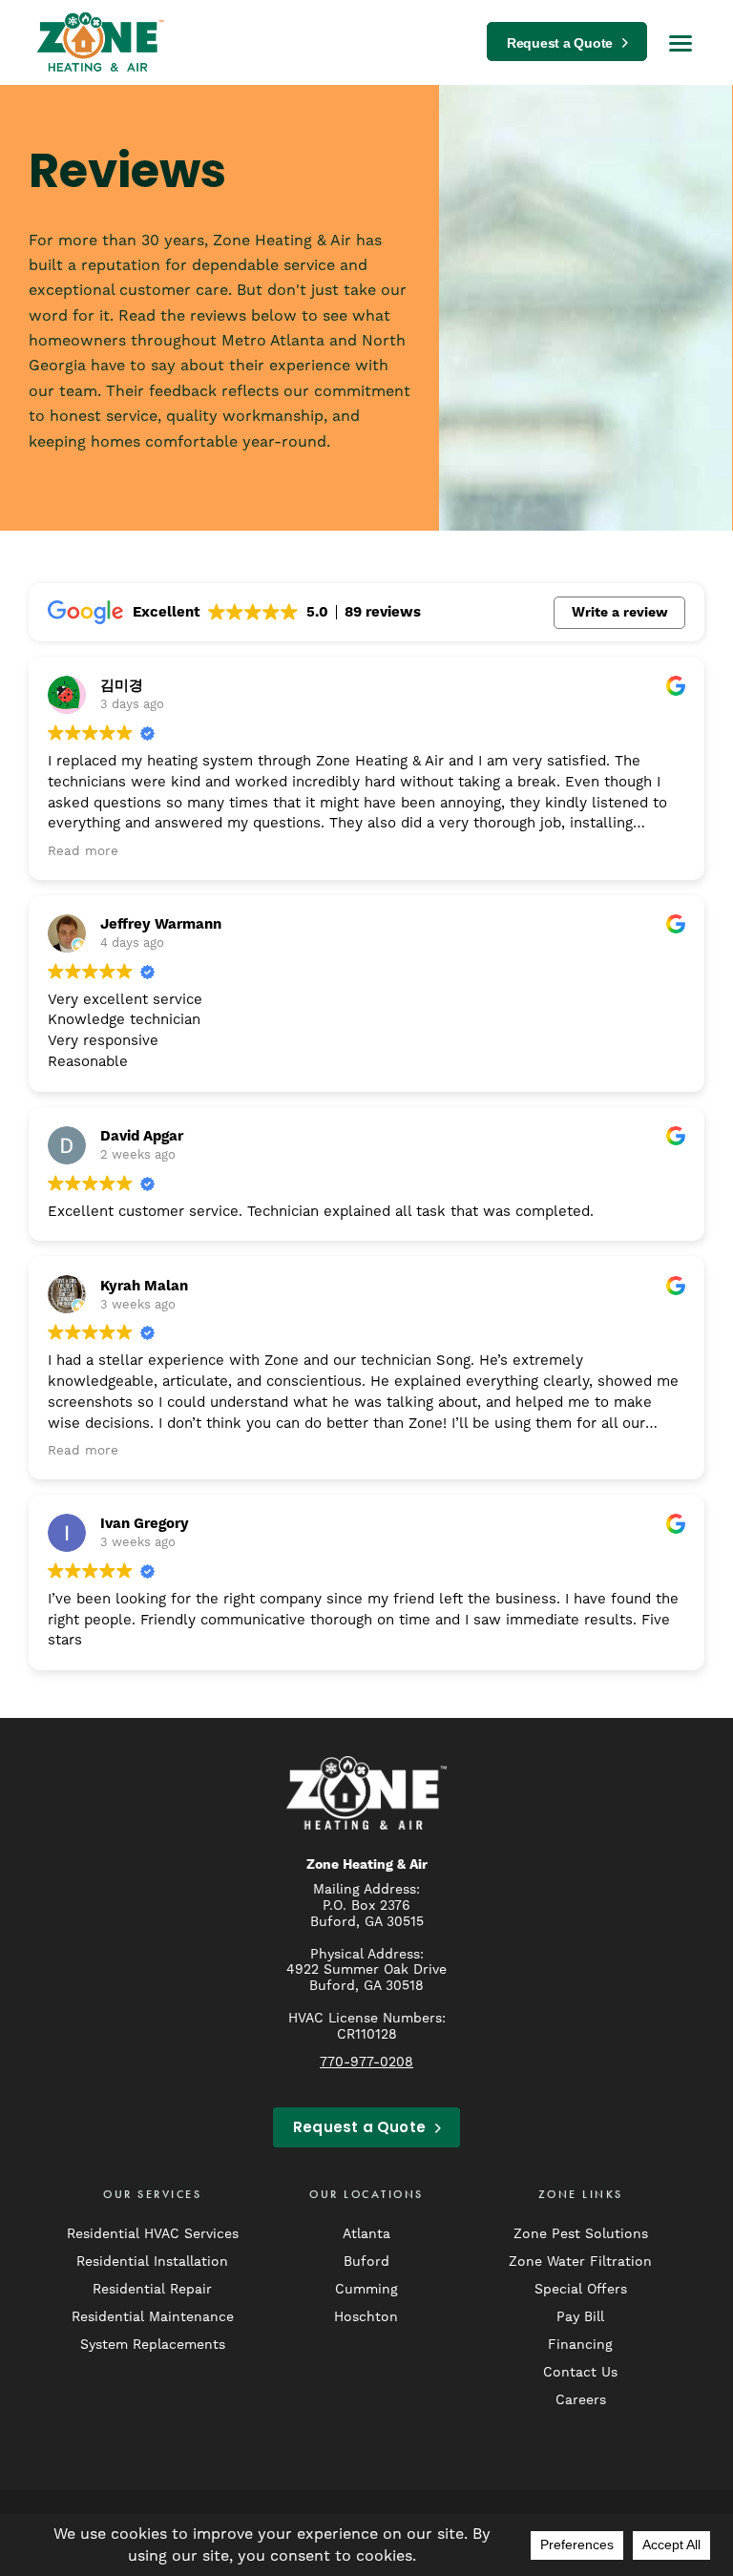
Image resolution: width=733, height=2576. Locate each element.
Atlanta (366, 2233)
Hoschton (366, 2316)
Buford (366, 2261)
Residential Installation (152, 2261)
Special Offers (581, 2289)
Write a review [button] (620, 613)
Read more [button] (83, 850)
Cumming (366, 2289)
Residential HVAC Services (153, 2233)
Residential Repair (152, 2289)
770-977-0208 (366, 2062)
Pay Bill (580, 2316)
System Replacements (153, 2344)
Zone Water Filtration (580, 2261)
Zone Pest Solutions (581, 2233)
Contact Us (580, 2372)
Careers (581, 2399)
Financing (580, 2344)
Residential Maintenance (153, 2316)
